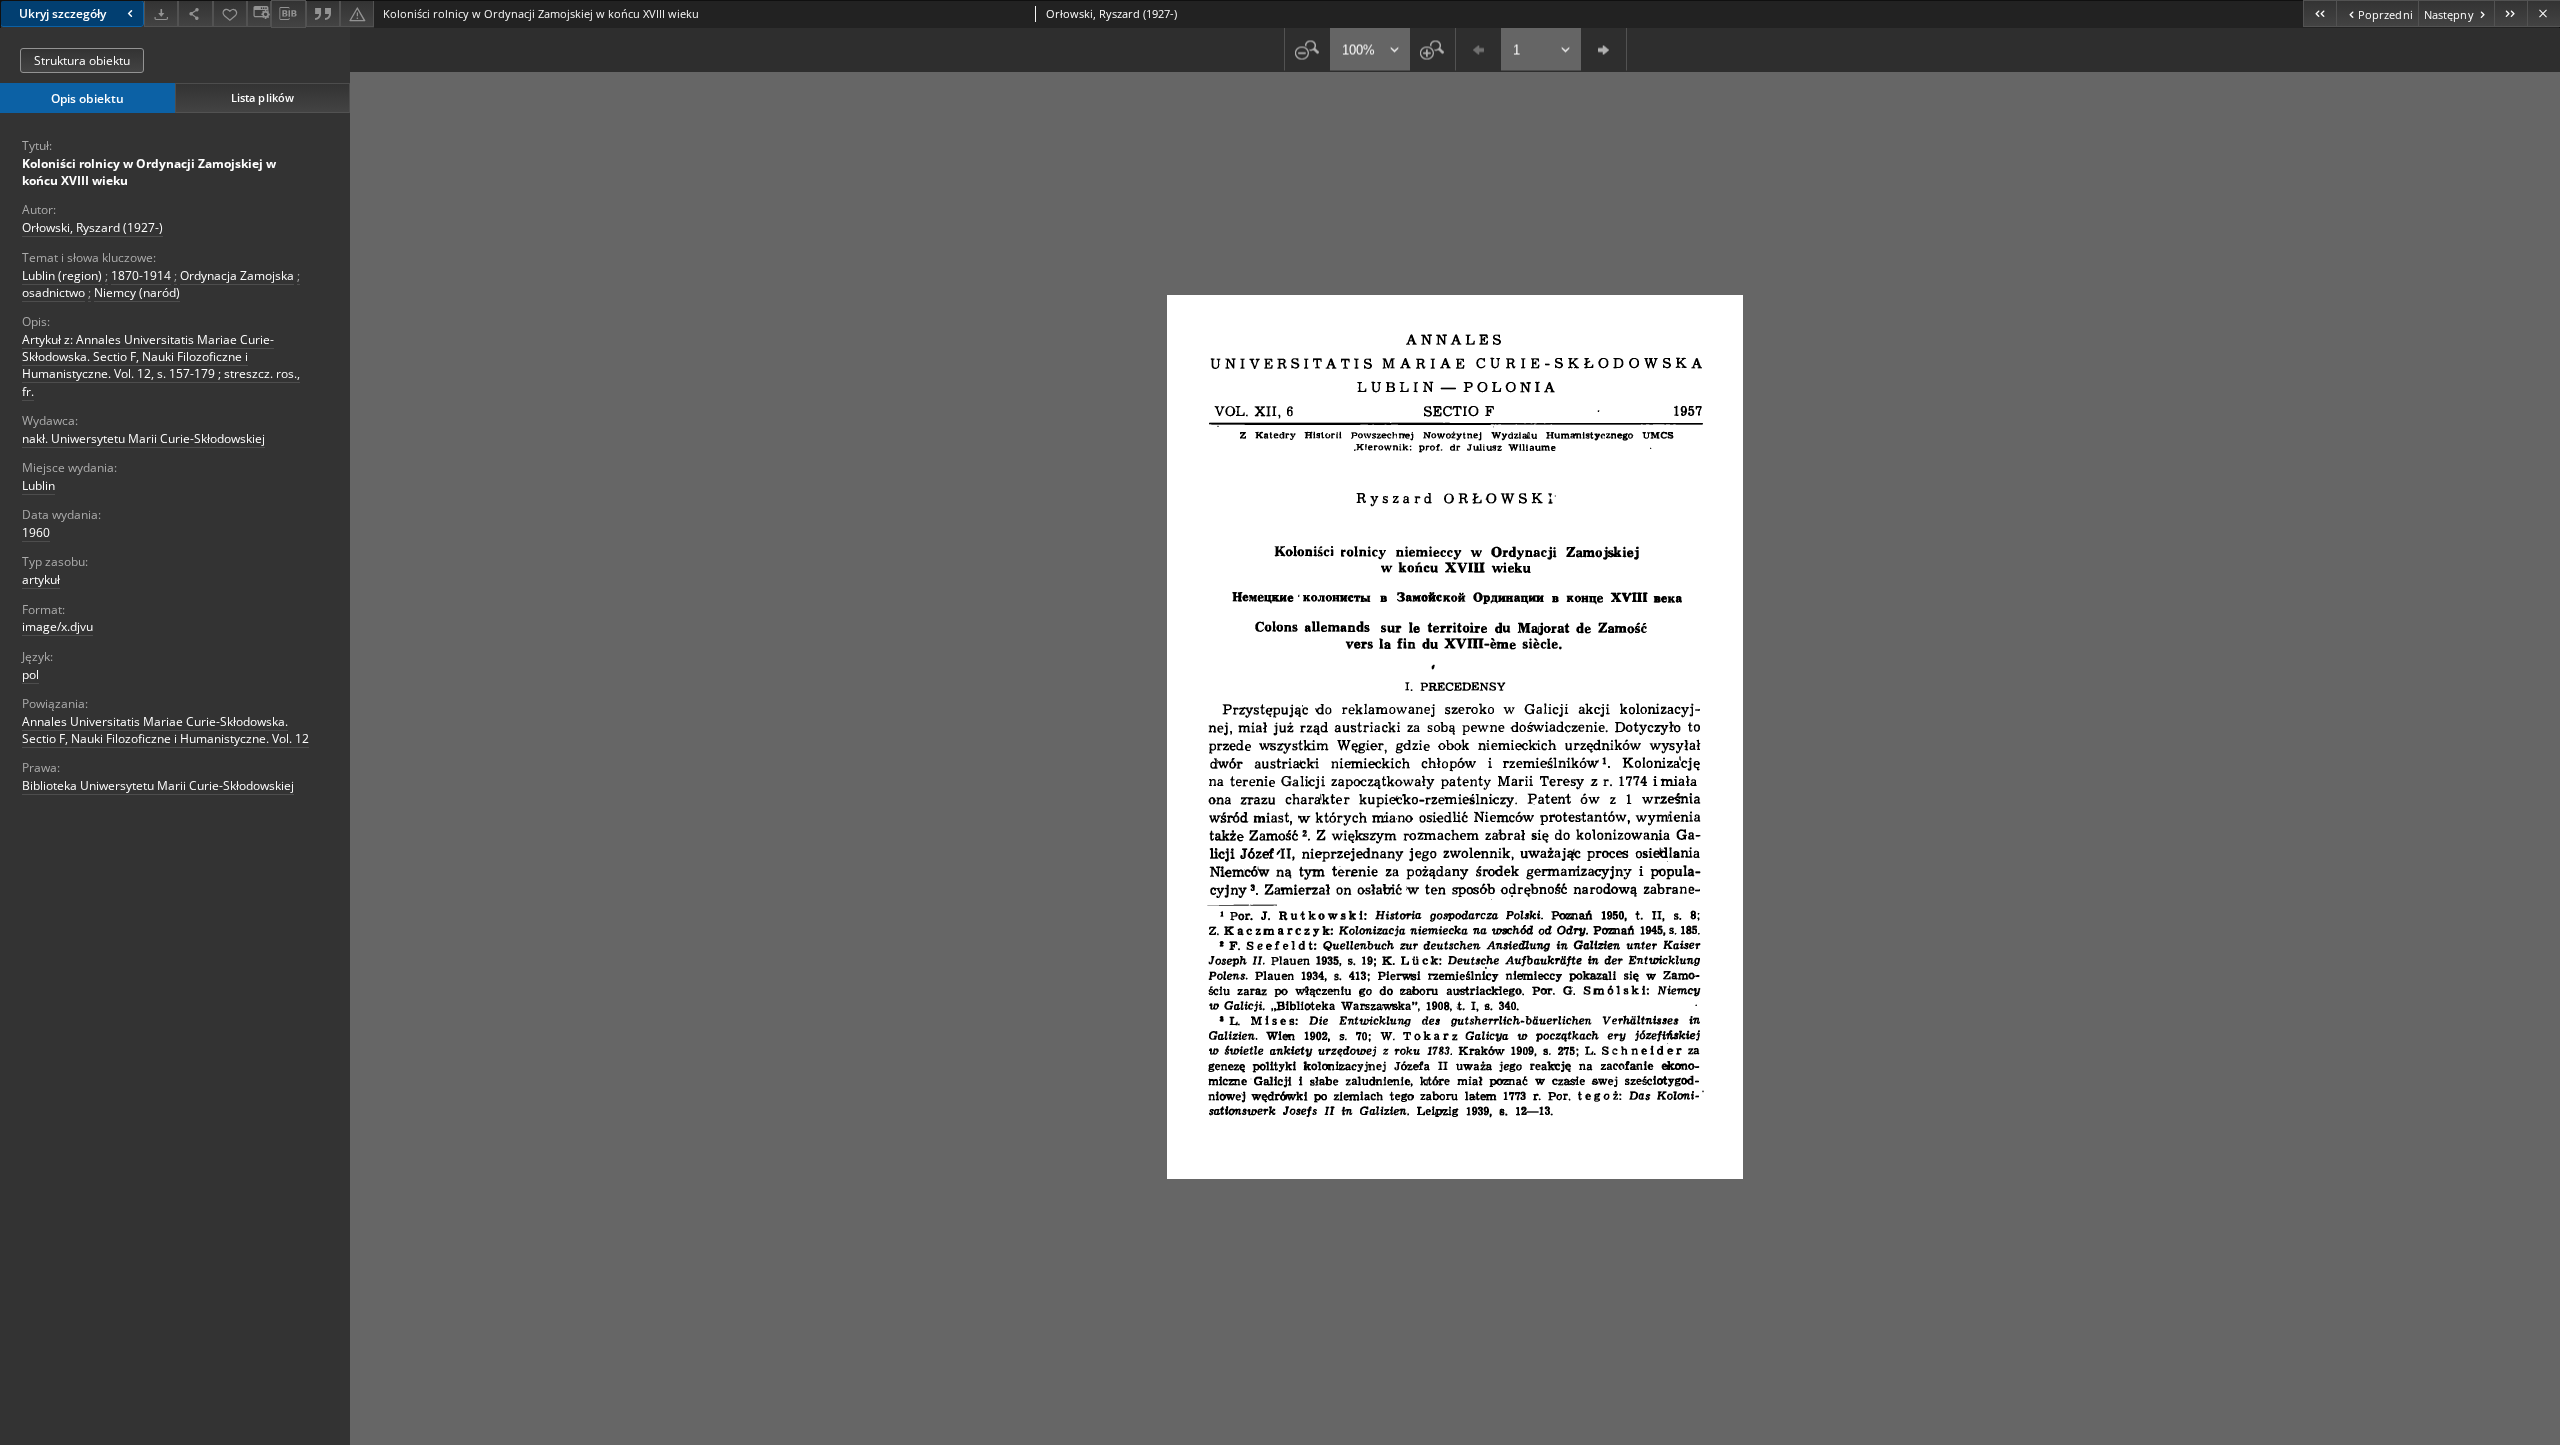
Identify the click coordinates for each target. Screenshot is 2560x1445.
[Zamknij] (2543, 13)
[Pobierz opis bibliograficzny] (288, 14)
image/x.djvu (57, 626)
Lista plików (262, 97)
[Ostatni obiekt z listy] (2510, 13)
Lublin (38, 485)
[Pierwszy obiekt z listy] (2319, 13)
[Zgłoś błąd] (357, 13)
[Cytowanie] (323, 13)
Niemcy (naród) (137, 292)
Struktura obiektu (82, 60)
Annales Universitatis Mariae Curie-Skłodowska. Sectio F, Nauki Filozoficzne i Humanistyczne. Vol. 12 (165, 730)
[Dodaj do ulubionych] (230, 13)
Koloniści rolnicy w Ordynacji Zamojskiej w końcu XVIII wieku (149, 172)
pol (30, 674)
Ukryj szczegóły (62, 13)
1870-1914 (141, 275)
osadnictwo (53, 292)
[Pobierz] (161, 13)
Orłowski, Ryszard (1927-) (92, 227)
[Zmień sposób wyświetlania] (259, 13)
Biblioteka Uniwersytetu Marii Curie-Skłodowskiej (158, 785)
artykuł (41, 579)
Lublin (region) (62, 275)
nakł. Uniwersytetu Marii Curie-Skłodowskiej (143, 438)
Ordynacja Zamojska (237, 275)
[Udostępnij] (195, 13)
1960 (36, 532)
